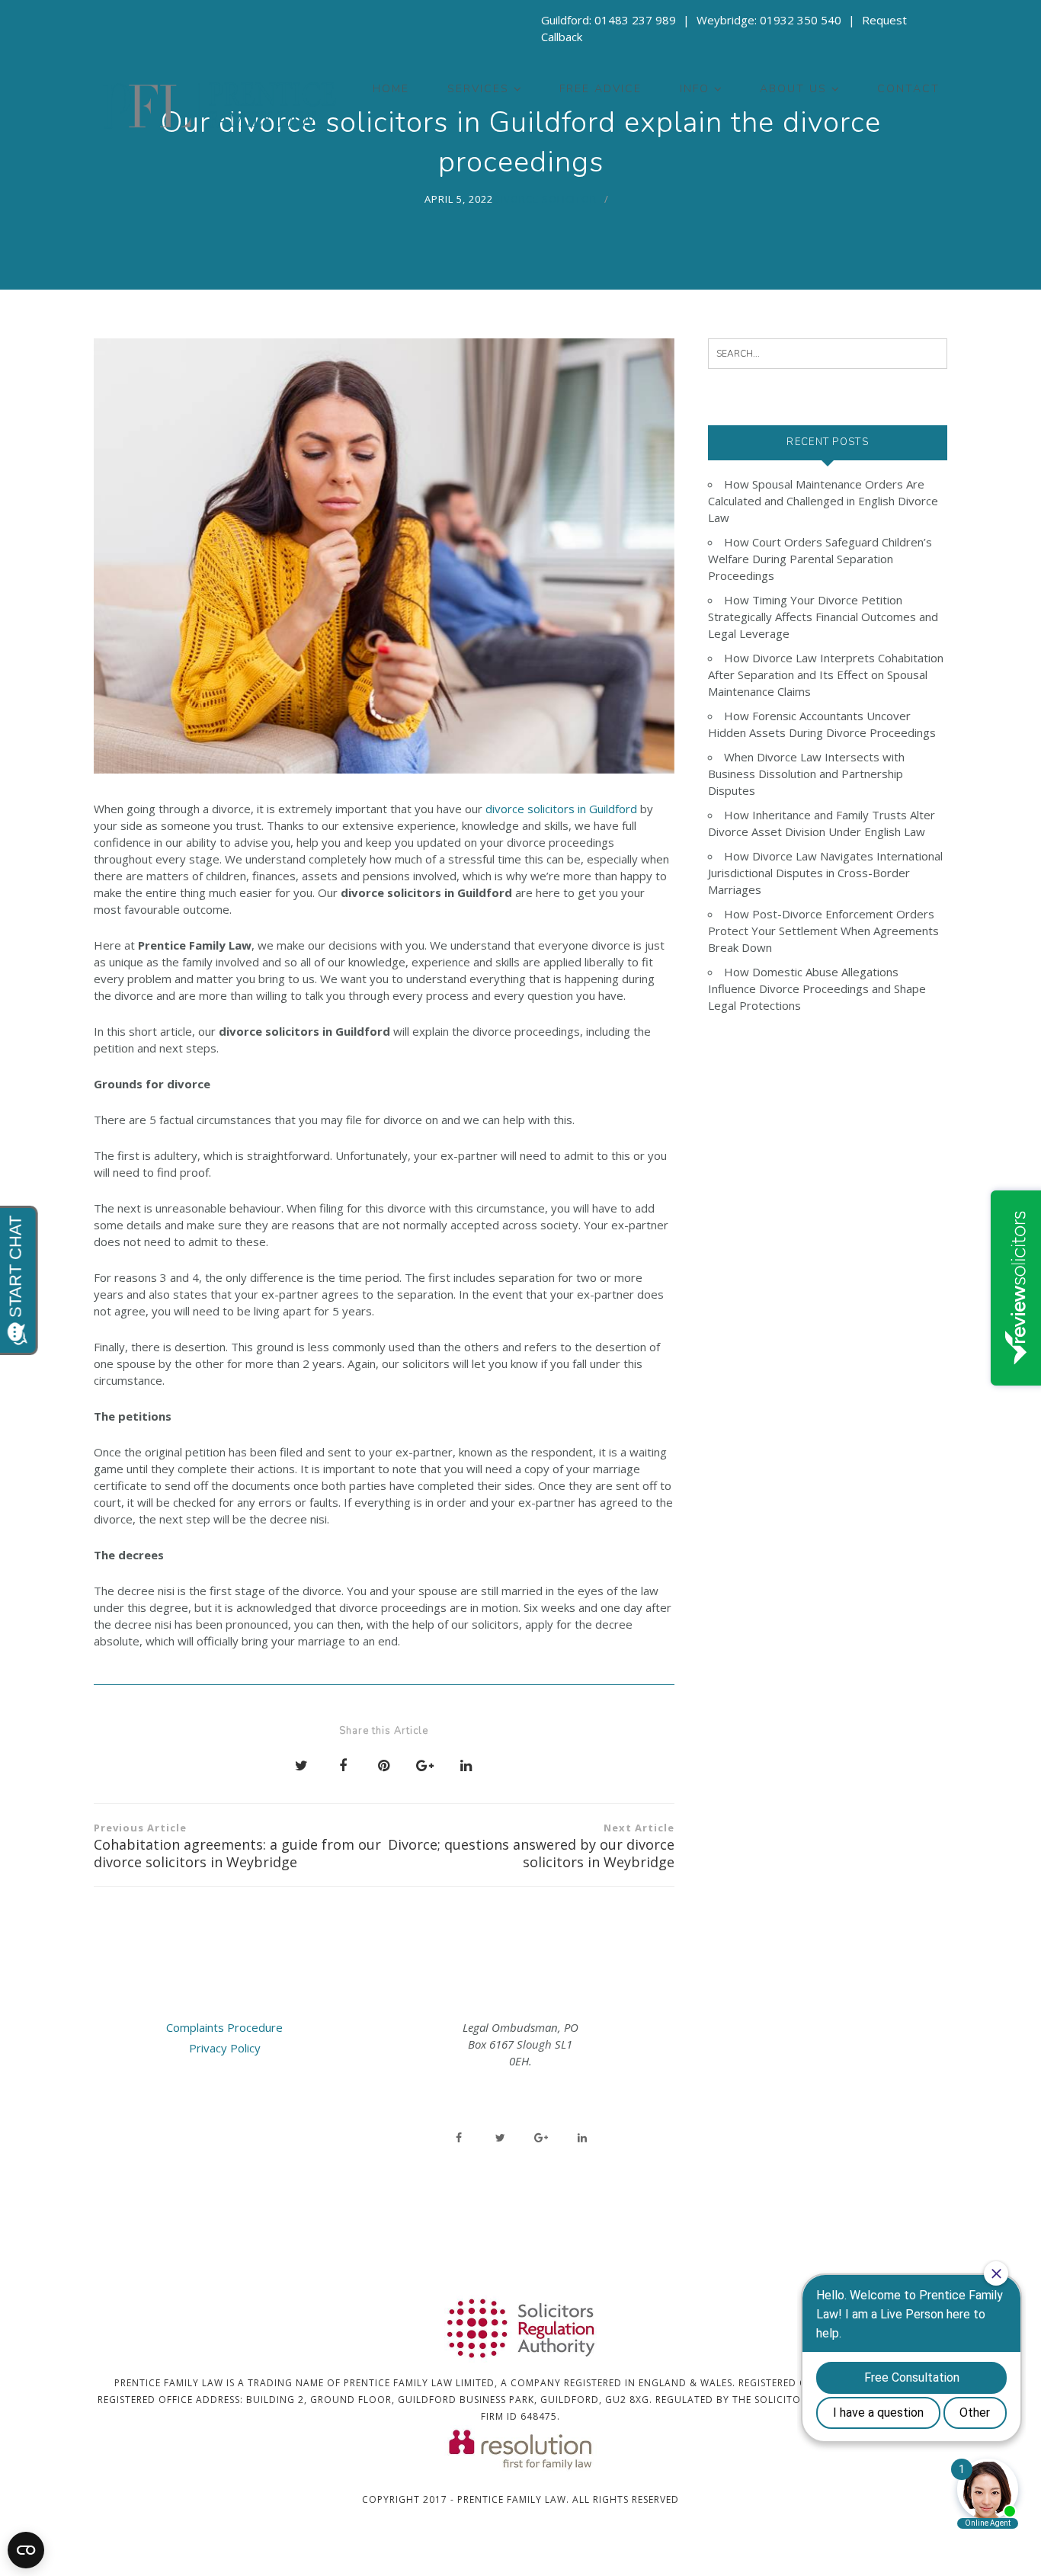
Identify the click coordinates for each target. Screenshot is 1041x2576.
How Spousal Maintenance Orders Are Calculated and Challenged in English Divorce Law (823, 501)
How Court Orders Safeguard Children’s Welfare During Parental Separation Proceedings (820, 559)
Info (695, 89)
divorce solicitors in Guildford (561, 809)
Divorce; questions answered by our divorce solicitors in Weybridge (531, 1846)
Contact (908, 89)
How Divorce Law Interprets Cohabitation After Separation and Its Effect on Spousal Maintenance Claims (826, 674)
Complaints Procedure (224, 2027)
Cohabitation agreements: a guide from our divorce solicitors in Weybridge (237, 1846)
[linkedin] (582, 2138)
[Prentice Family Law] (219, 106)
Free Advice (601, 89)
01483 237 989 (635, 20)
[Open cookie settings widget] (26, 2550)
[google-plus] (541, 2138)
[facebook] (459, 2138)
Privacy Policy (225, 2048)
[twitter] (500, 2138)
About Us (793, 89)
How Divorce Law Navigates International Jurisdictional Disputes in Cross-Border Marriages (825, 873)
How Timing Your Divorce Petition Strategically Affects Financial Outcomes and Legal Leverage (823, 617)
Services (478, 89)
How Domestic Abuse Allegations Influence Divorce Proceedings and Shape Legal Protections (817, 988)
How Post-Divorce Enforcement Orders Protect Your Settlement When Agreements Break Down (823, 931)
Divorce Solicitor (545, 199)
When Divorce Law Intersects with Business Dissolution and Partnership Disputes (806, 774)
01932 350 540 (801, 20)
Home (391, 89)
